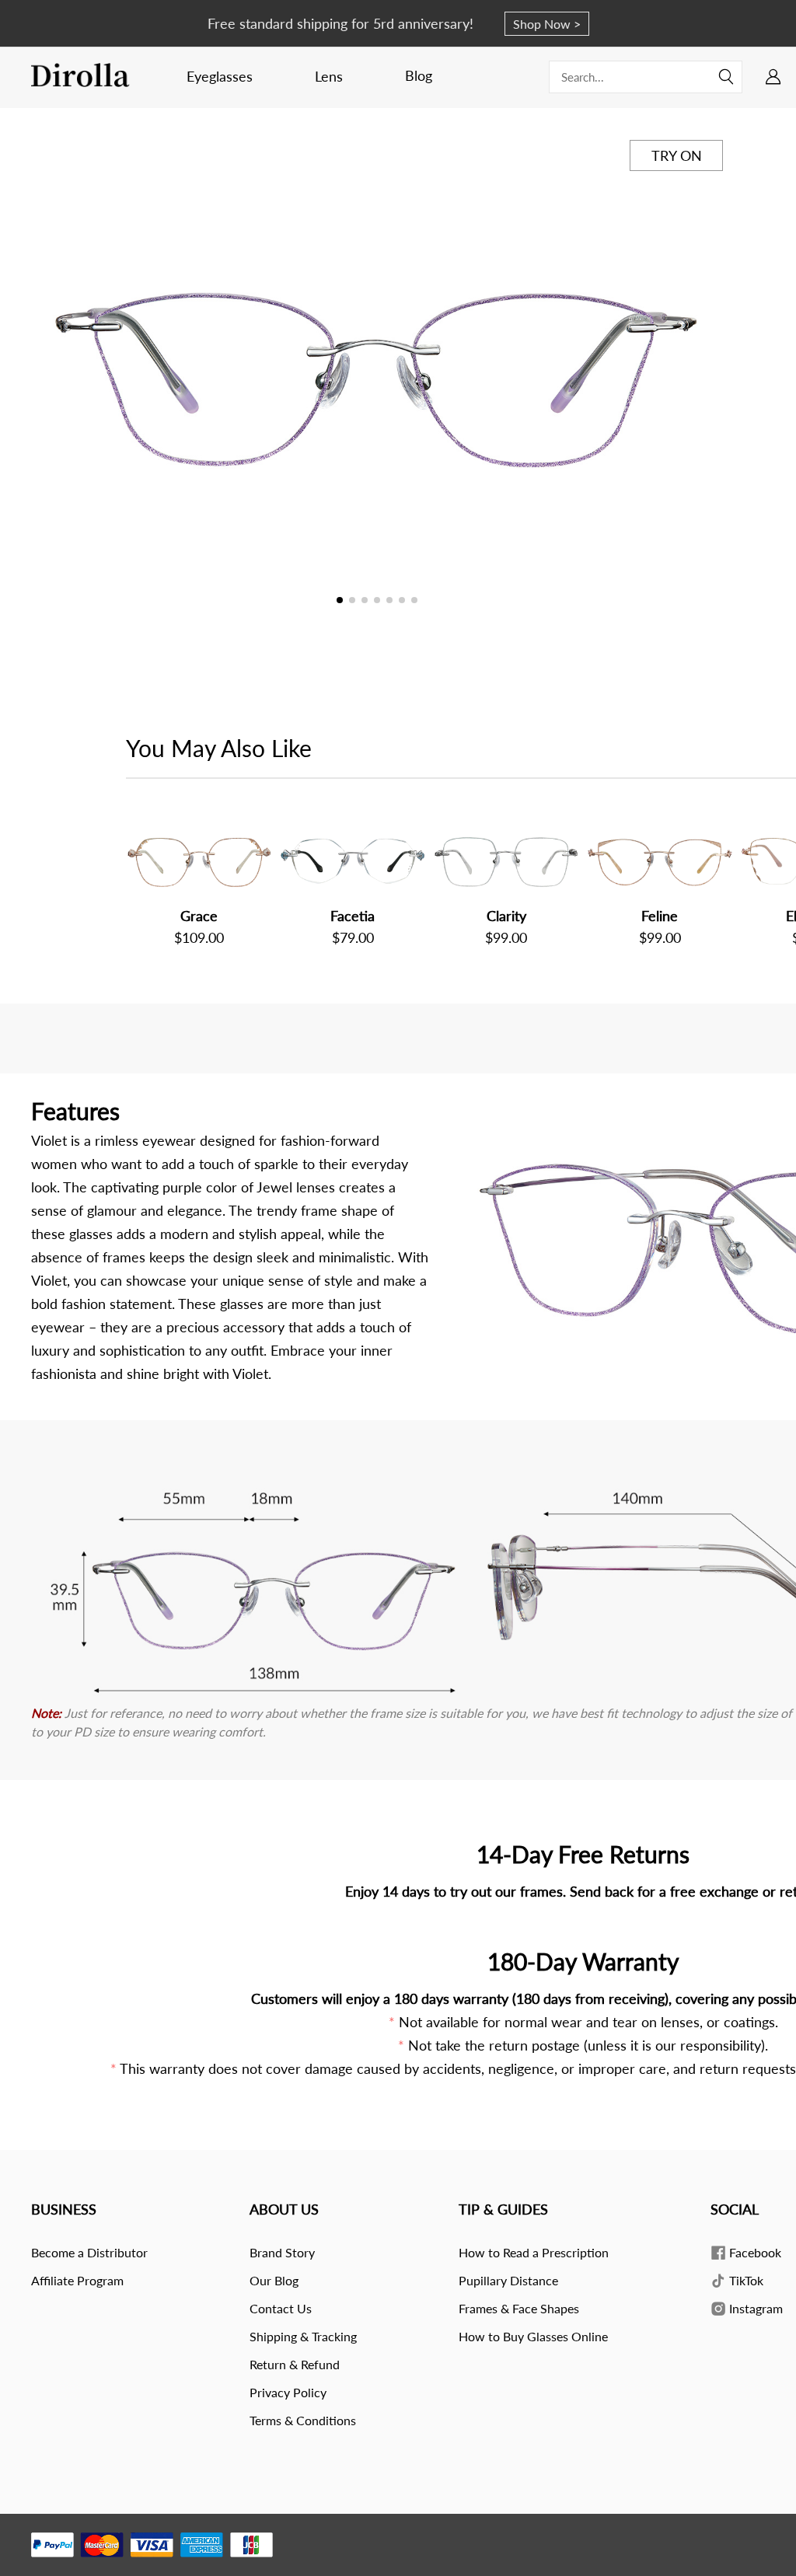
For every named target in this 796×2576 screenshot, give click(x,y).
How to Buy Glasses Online (533, 2336)
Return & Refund (295, 2364)
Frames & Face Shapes (519, 2308)
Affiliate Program (77, 2280)
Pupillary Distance (508, 2280)
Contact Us (281, 2308)
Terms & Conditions (303, 2420)
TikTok (745, 2280)
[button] (708, 378)
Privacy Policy (288, 2392)
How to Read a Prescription (534, 2252)
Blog (419, 75)
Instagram (754, 2308)
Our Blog (274, 2280)
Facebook (754, 2252)
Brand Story (282, 2252)
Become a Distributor (89, 2252)
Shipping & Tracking (303, 2336)
